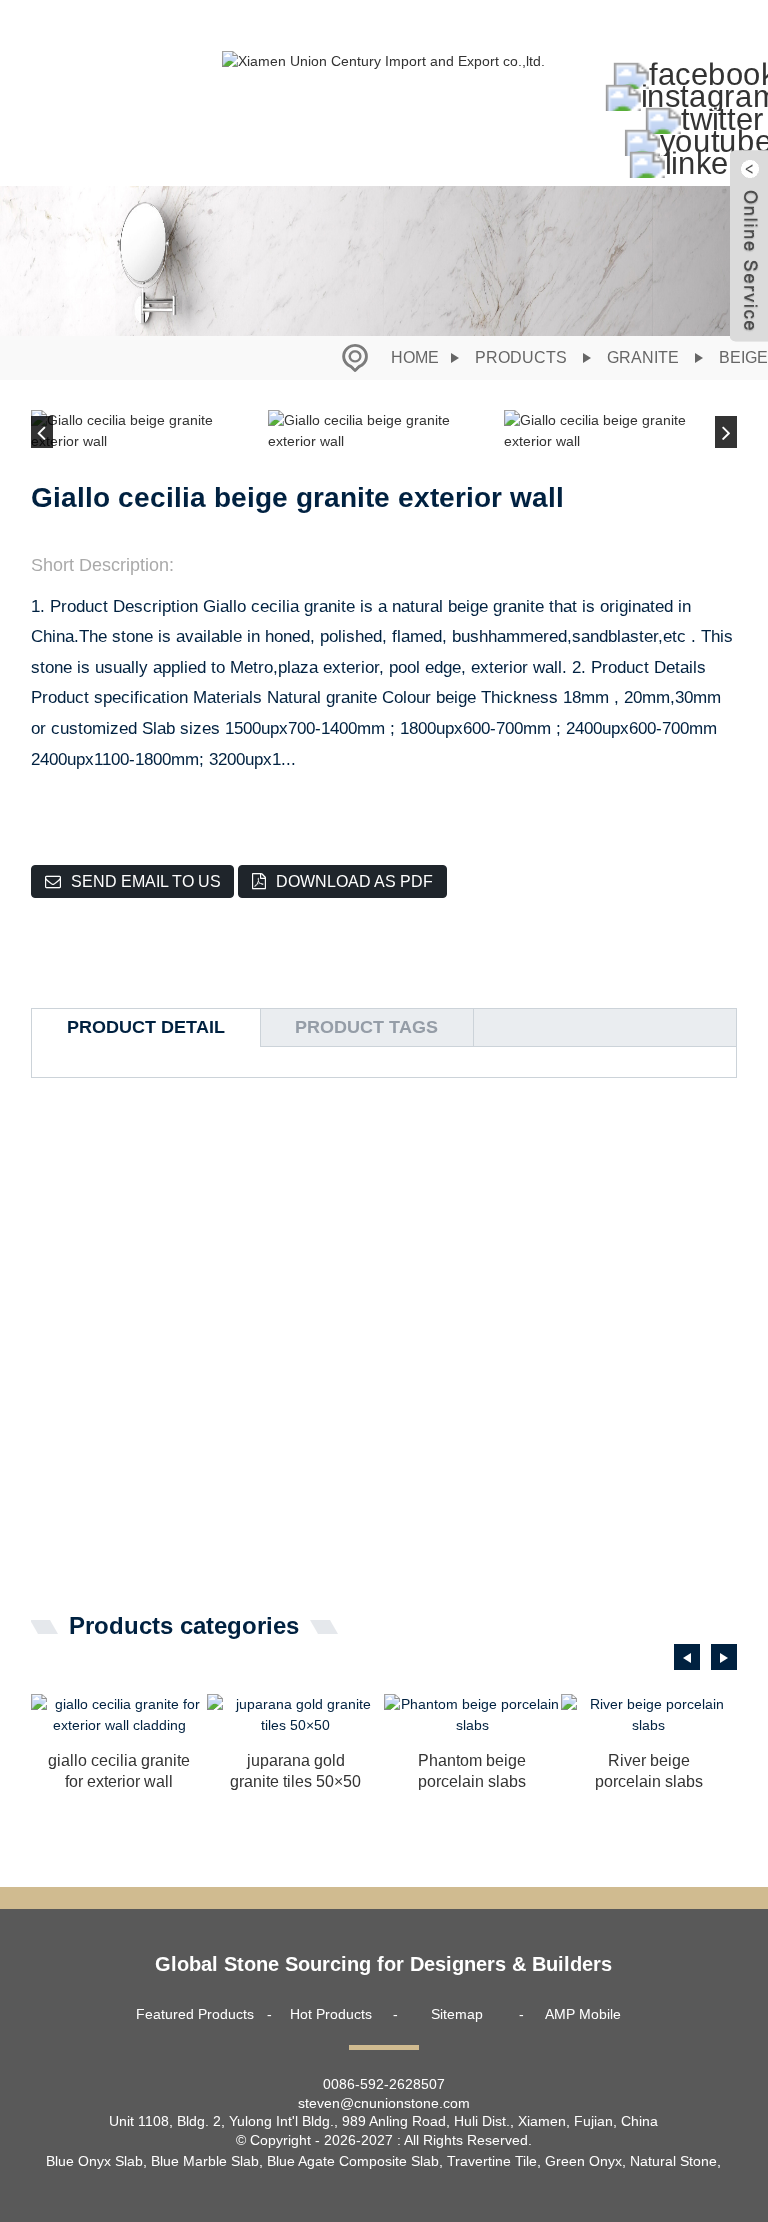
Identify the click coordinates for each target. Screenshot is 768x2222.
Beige (743, 357)
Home (415, 357)
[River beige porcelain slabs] (649, 1715)
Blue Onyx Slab (94, 2161)
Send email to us (146, 881)
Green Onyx (583, 2161)
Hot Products (331, 2014)
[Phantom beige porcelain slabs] (472, 1715)
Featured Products (195, 2014)
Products (521, 357)
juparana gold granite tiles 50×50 (295, 1771)
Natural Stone (673, 2161)
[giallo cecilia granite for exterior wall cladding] (119, 1715)
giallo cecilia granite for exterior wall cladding (119, 1772)
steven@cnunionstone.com (384, 2103)
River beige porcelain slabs (649, 1771)
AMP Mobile (583, 2014)
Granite (643, 357)
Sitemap (457, 2014)
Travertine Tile (492, 2161)
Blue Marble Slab (205, 2161)
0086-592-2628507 (384, 2084)
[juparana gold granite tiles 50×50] (295, 1715)
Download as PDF (354, 881)
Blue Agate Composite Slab (353, 2161)
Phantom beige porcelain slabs (472, 1771)
